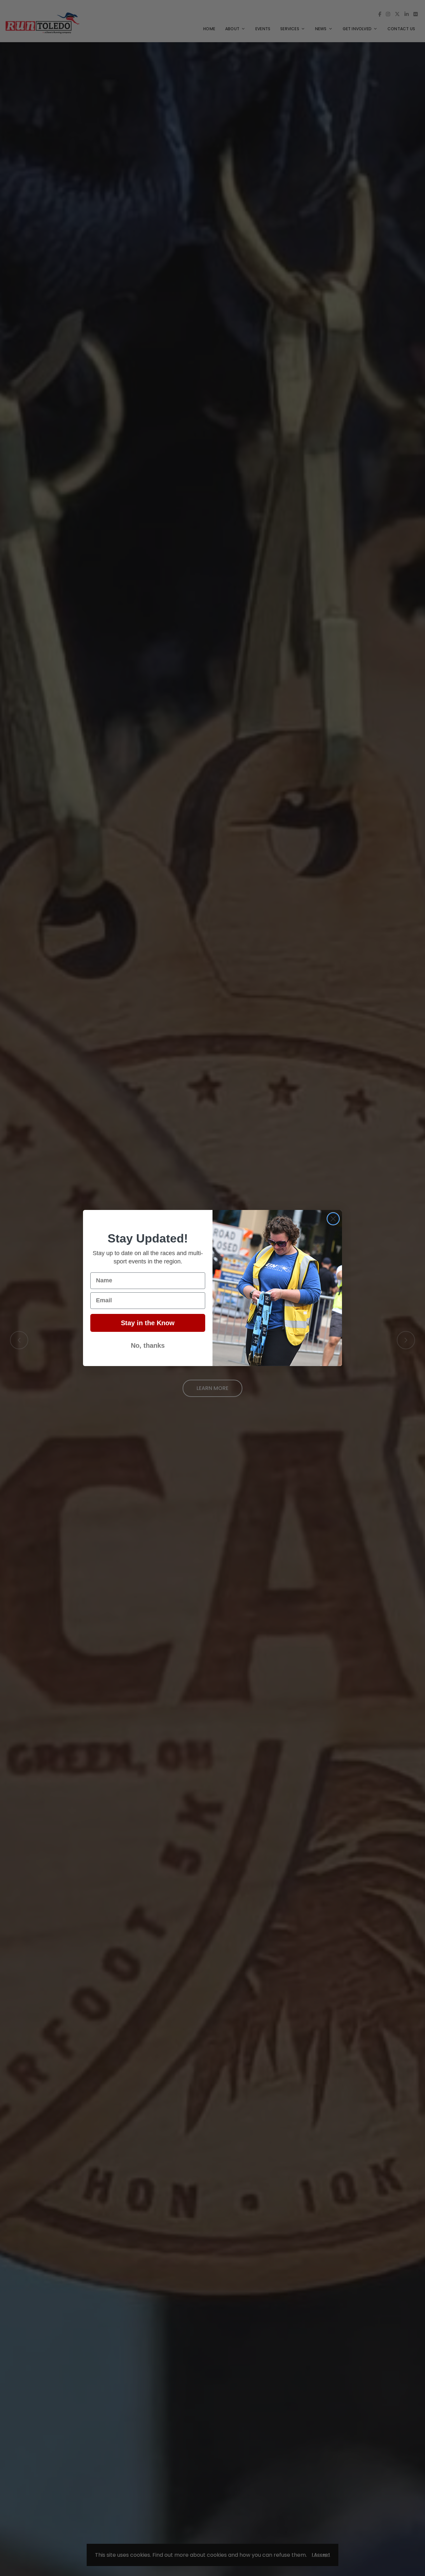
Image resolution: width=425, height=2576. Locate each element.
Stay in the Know (148, 1323)
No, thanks (148, 1345)
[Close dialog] (333, 1219)
